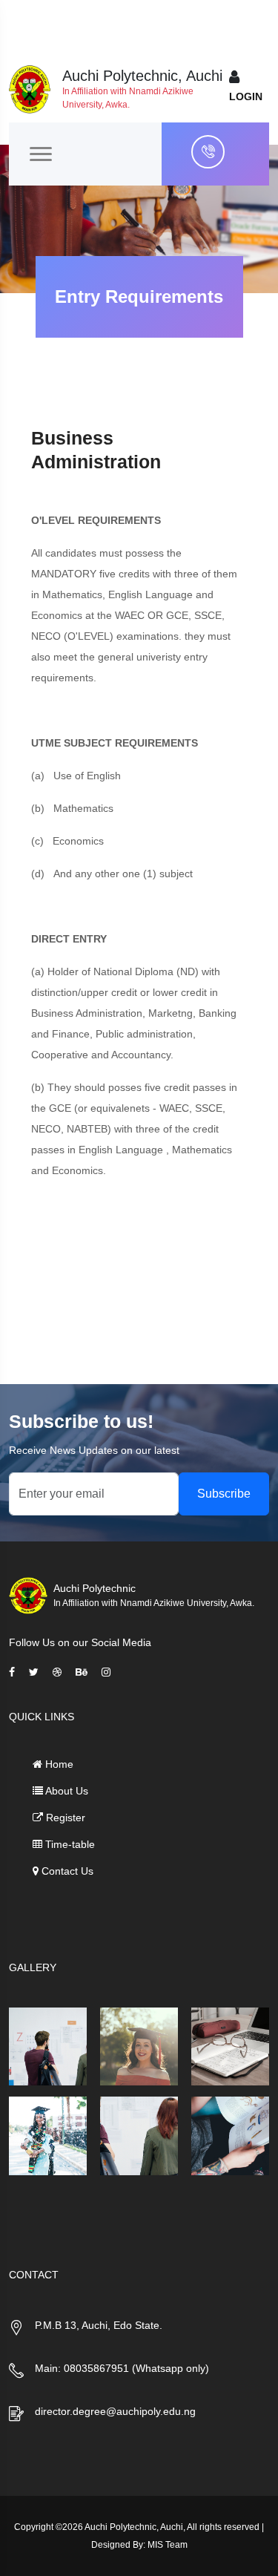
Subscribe (224, 1494)
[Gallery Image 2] (139, 2046)
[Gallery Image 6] (230, 2136)
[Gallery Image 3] (230, 2046)
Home (58, 1764)
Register (64, 1818)
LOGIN (246, 96)
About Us (66, 1791)
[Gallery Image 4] (48, 2136)
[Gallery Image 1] (48, 2046)
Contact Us (66, 1871)
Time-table (69, 1844)
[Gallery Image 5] (139, 2136)
